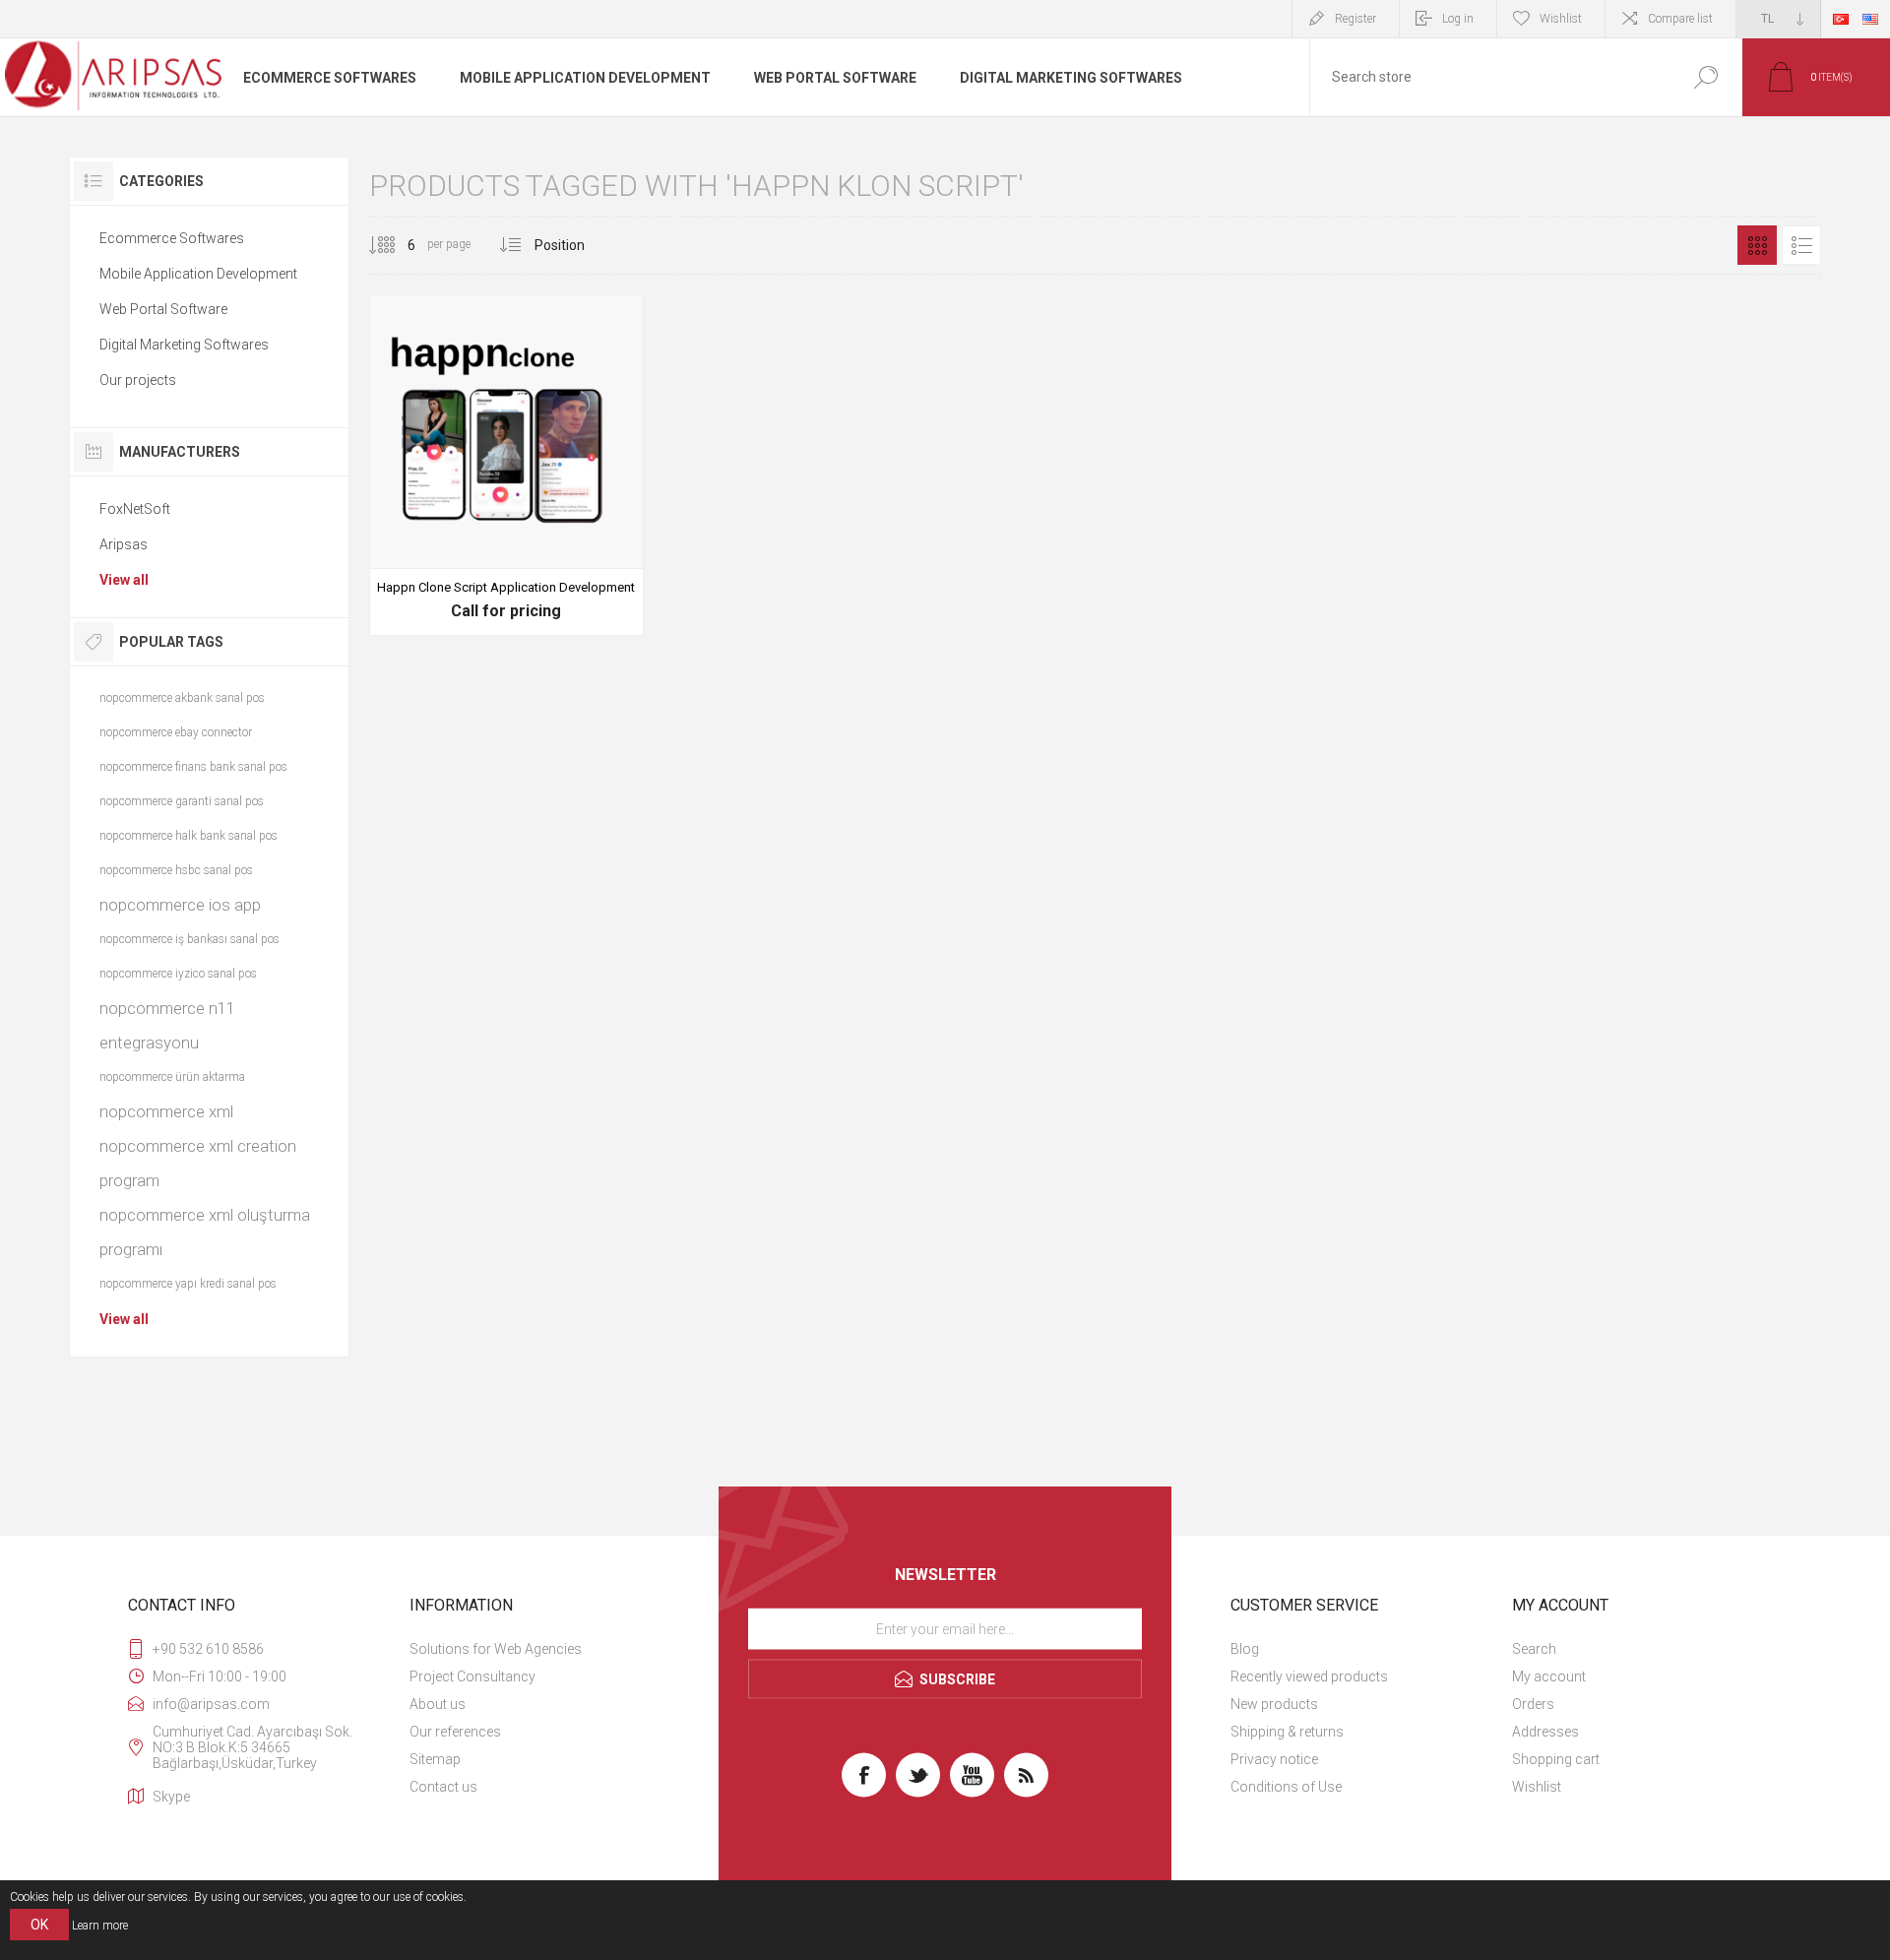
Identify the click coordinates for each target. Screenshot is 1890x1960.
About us (438, 1704)
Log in (1458, 19)
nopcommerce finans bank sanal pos (193, 767)
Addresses (1545, 1732)
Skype (171, 1797)
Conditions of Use (1286, 1787)
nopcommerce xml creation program (198, 1163)
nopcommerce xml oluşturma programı (205, 1232)
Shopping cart (1556, 1759)
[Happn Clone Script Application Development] (506, 465)
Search (1705, 77)
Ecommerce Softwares (172, 238)
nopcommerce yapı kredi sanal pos (188, 1284)
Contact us (443, 1787)
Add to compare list (603, 583)
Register (1355, 19)
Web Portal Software (163, 309)
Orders (1533, 1704)
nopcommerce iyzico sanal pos (178, 974)
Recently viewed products (1309, 1676)
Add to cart (462, 583)
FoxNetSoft (135, 509)
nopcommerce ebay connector (176, 732)
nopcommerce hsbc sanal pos (176, 870)
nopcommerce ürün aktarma (172, 1077)
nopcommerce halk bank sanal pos (189, 836)
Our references (455, 1732)
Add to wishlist (559, 583)
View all (124, 580)
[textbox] (1489, 77)
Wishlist (1537, 1787)
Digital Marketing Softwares (184, 345)
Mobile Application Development (198, 274)
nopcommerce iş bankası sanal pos (189, 939)
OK (39, 1925)
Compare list (1680, 19)
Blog (1245, 1649)
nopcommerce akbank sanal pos (182, 698)
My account (1549, 1676)
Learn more (100, 1926)
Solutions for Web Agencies (496, 1649)
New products (1274, 1704)
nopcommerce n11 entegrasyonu (167, 1025)
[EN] (1870, 19)
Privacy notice (1274, 1759)
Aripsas (124, 544)
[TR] (1841, 19)
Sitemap (435, 1759)
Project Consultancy (472, 1676)
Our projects (138, 380)
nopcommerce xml (166, 1111)
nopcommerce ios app (180, 905)
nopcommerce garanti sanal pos (182, 801)
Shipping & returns (1287, 1732)
